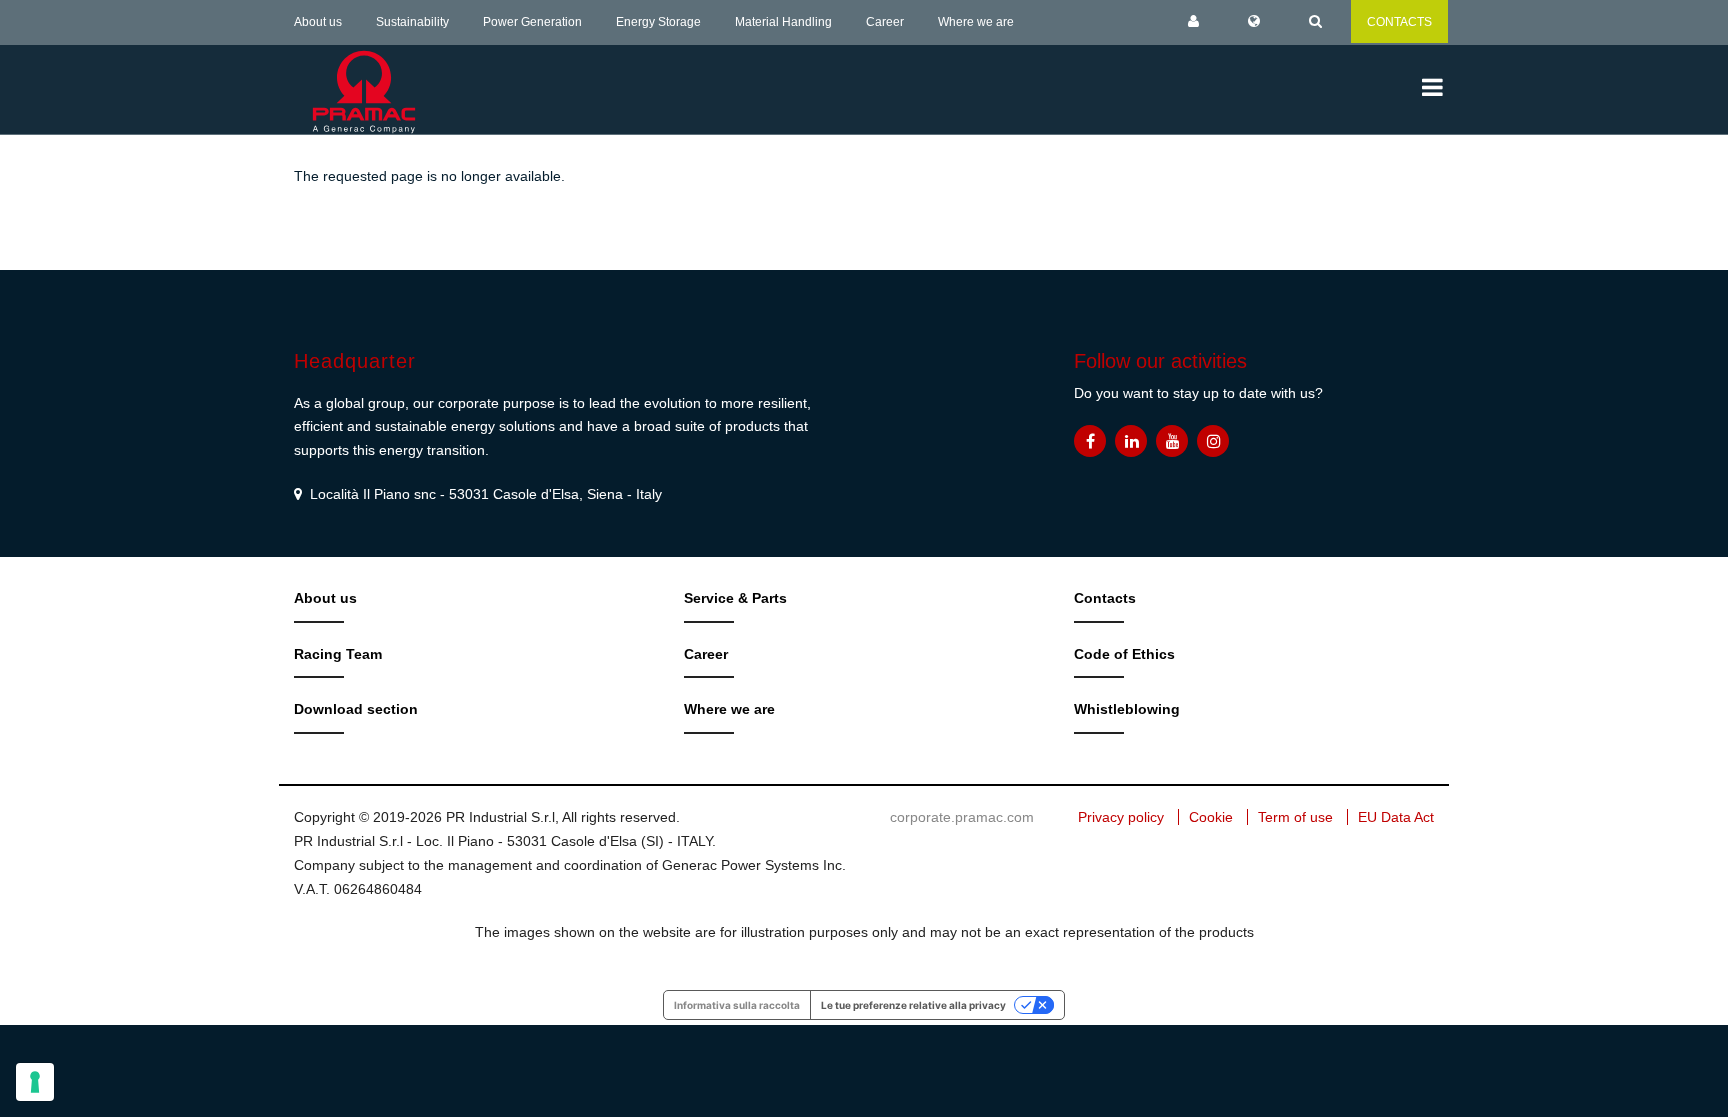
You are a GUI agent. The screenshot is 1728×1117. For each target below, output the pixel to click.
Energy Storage (658, 22)
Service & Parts (735, 598)
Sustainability (412, 22)
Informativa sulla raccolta (737, 1005)
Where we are (976, 22)
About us (318, 22)
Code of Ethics (1124, 654)
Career (885, 22)
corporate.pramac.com (962, 817)
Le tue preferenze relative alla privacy (913, 1005)
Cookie (1211, 817)
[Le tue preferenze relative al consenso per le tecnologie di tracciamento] (35, 1082)
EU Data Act (1396, 817)
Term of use (1295, 817)
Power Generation (532, 22)
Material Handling (783, 22)
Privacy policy (1121, 817)
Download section (356, 709)
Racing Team (338, 654)
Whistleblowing (1127, 709)
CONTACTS (1399, 22)
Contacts (1105, 598)
